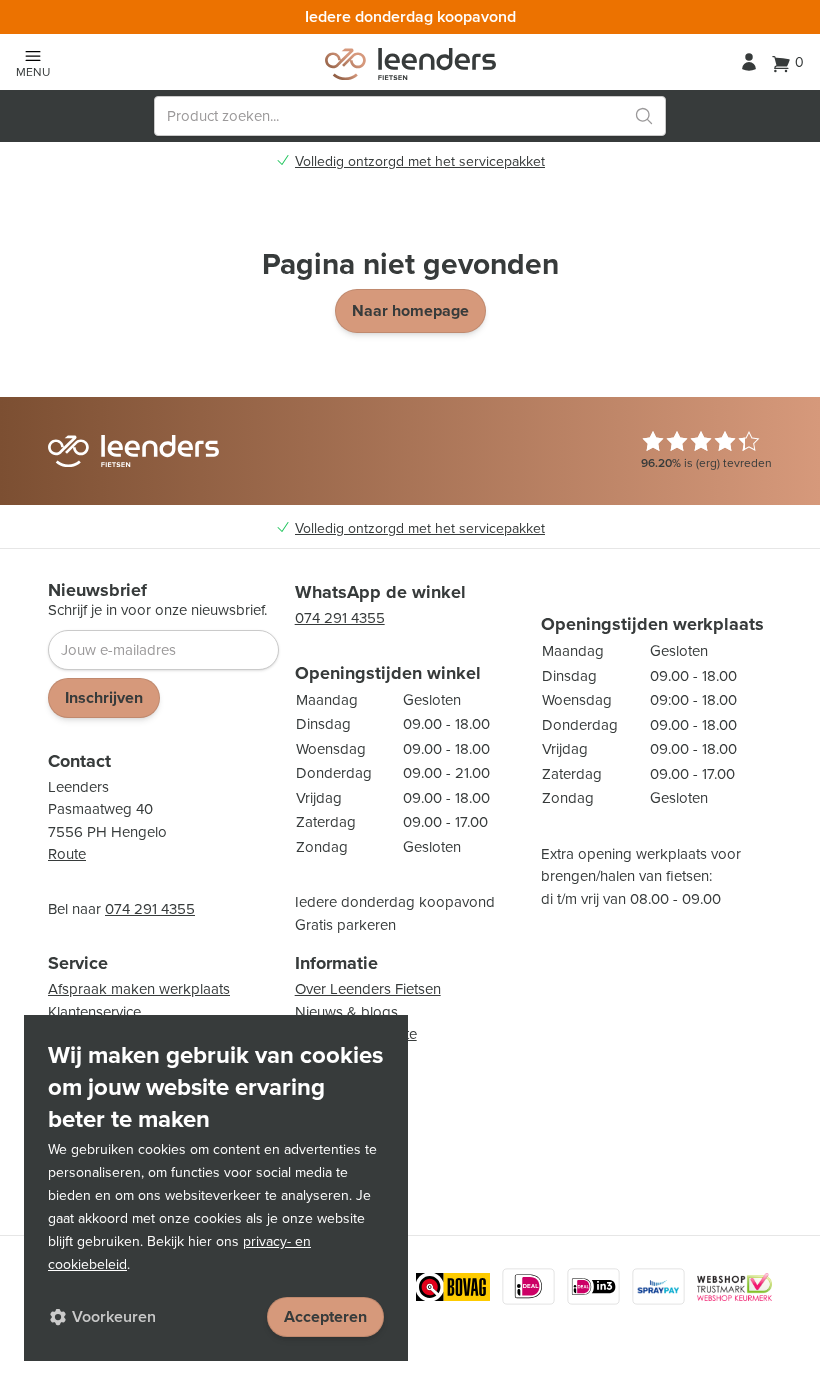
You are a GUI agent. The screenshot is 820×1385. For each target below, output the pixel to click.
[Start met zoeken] (644, 116)
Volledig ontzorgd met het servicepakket (420, 162)
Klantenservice (94, 1012)
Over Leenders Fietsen (368, 989)
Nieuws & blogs (346, 1012)
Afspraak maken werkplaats (139, 989)
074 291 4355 (150, 909)
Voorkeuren (114, 1316)
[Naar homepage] (410, 64)
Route (67, 854)
